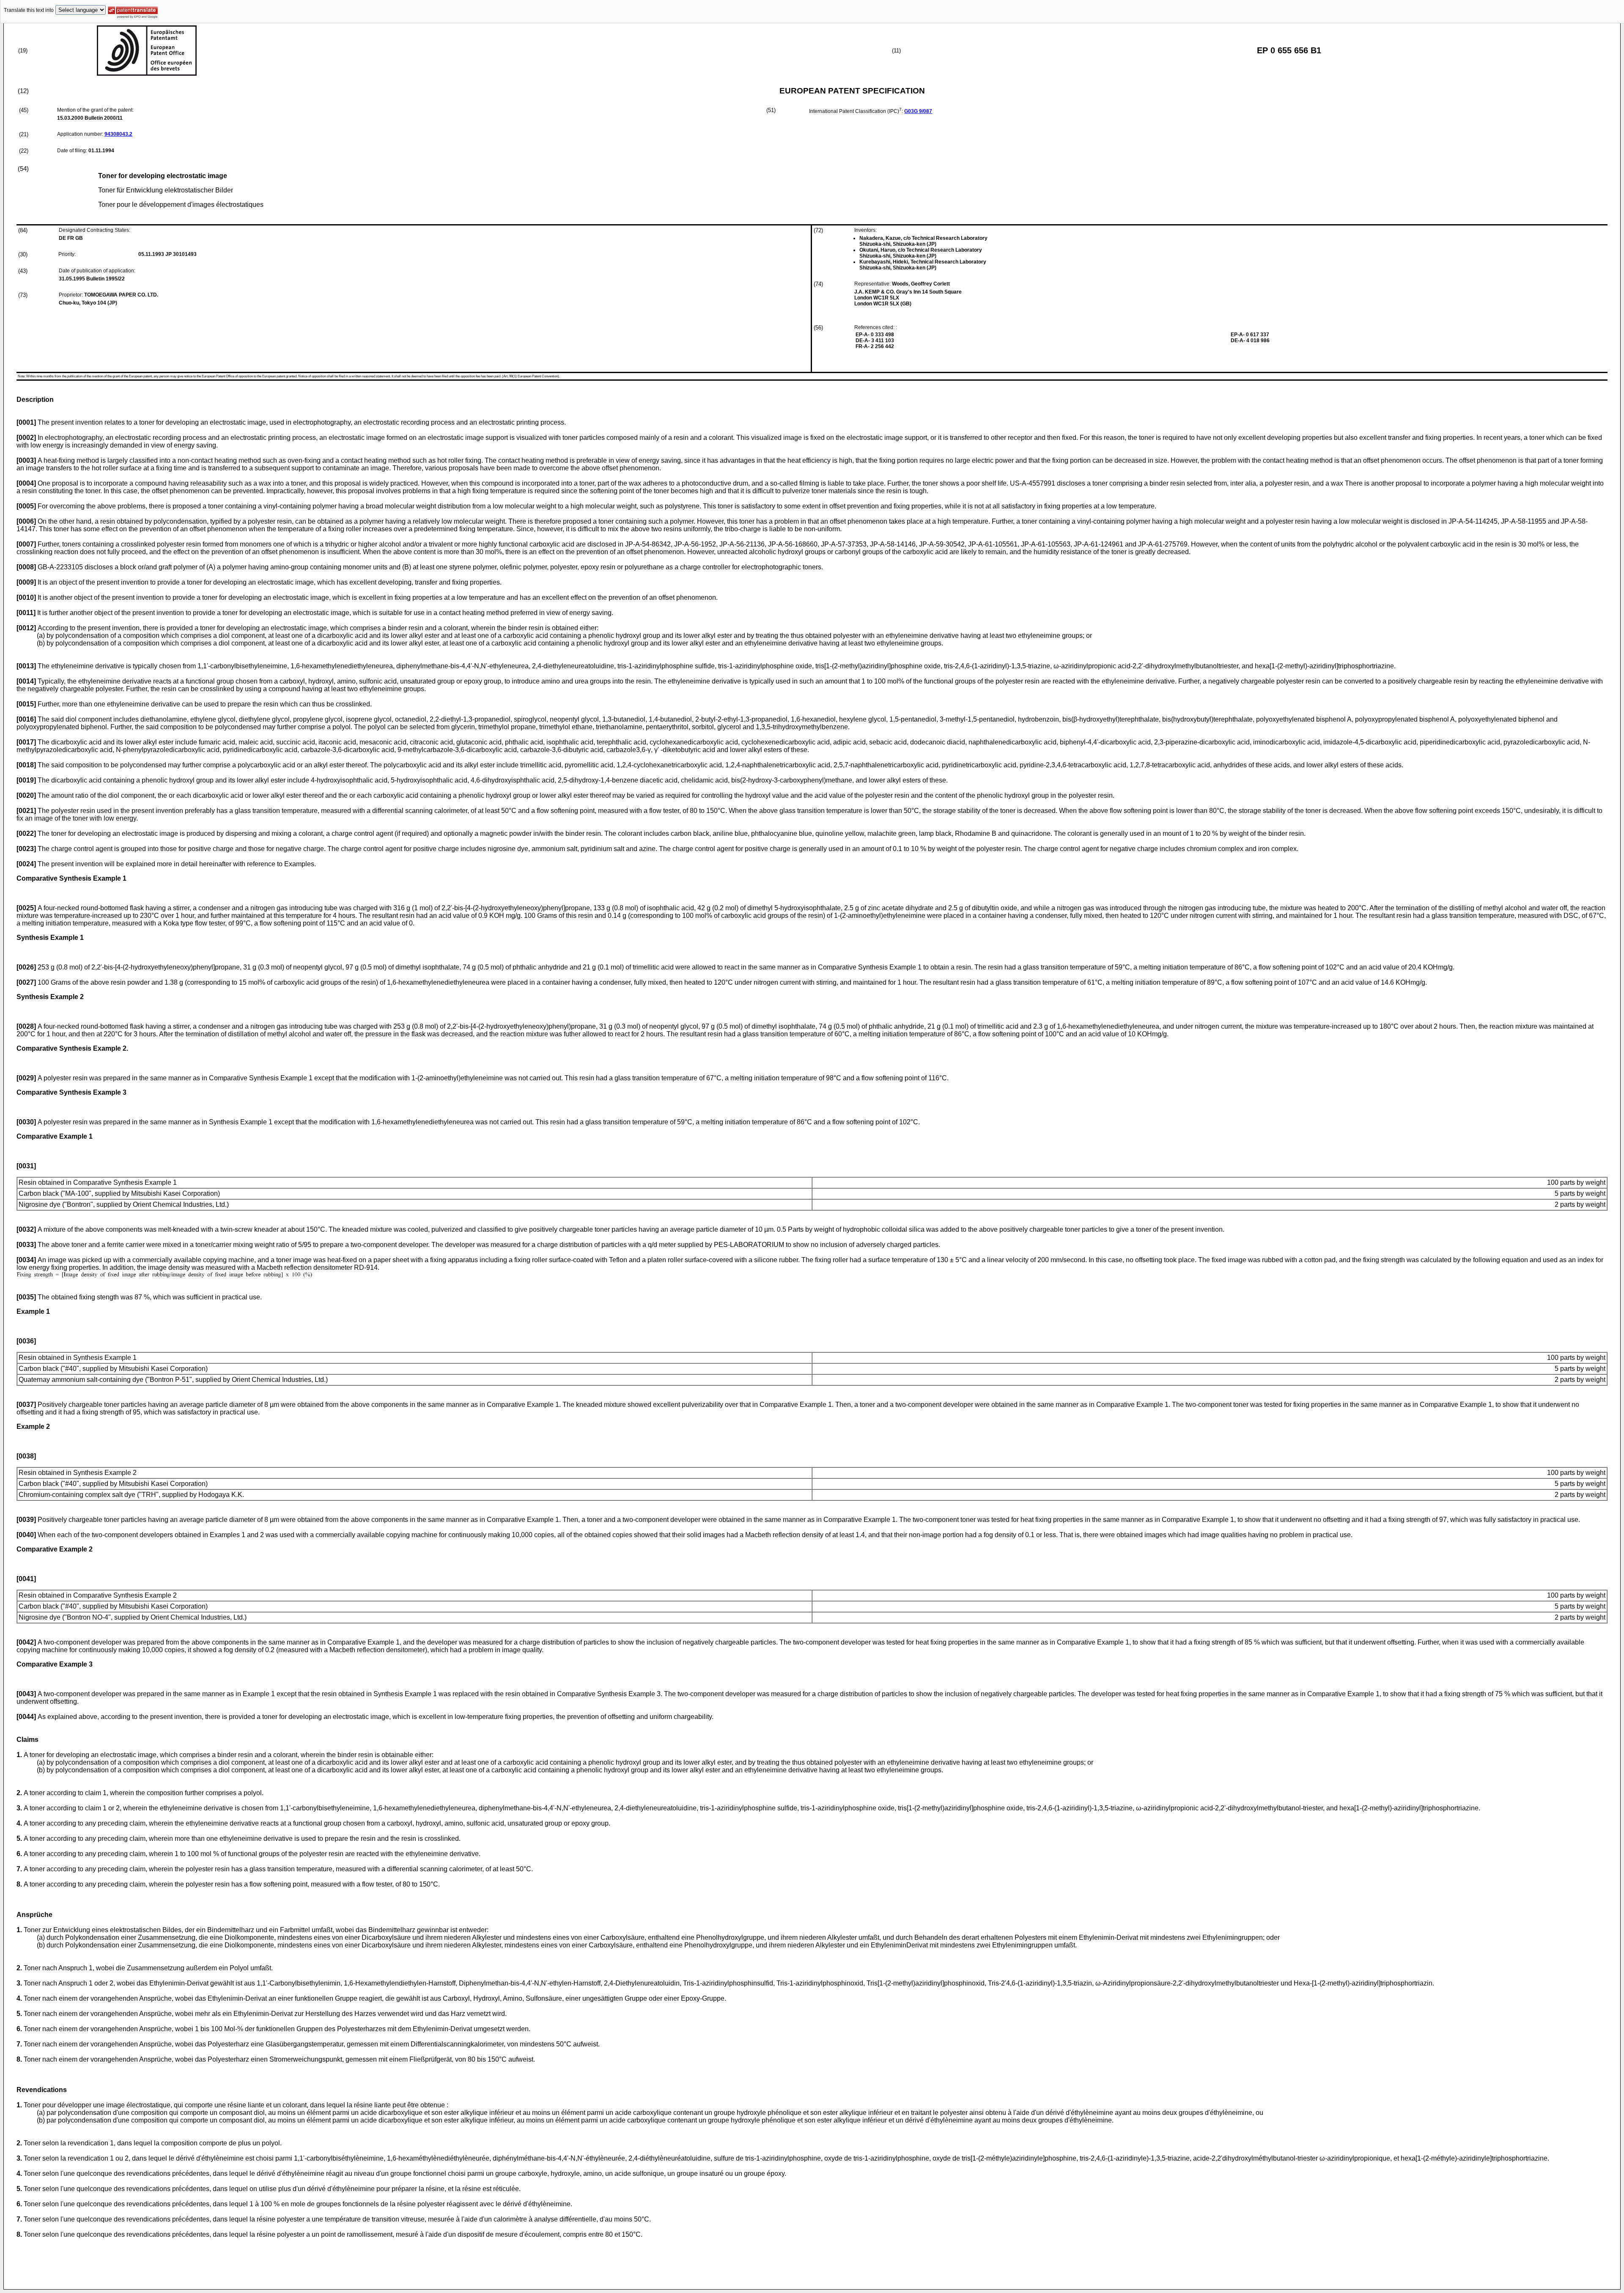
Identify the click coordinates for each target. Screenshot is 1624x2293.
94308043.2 (118, 134)
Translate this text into (29, 10)
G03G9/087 (918, 111)
